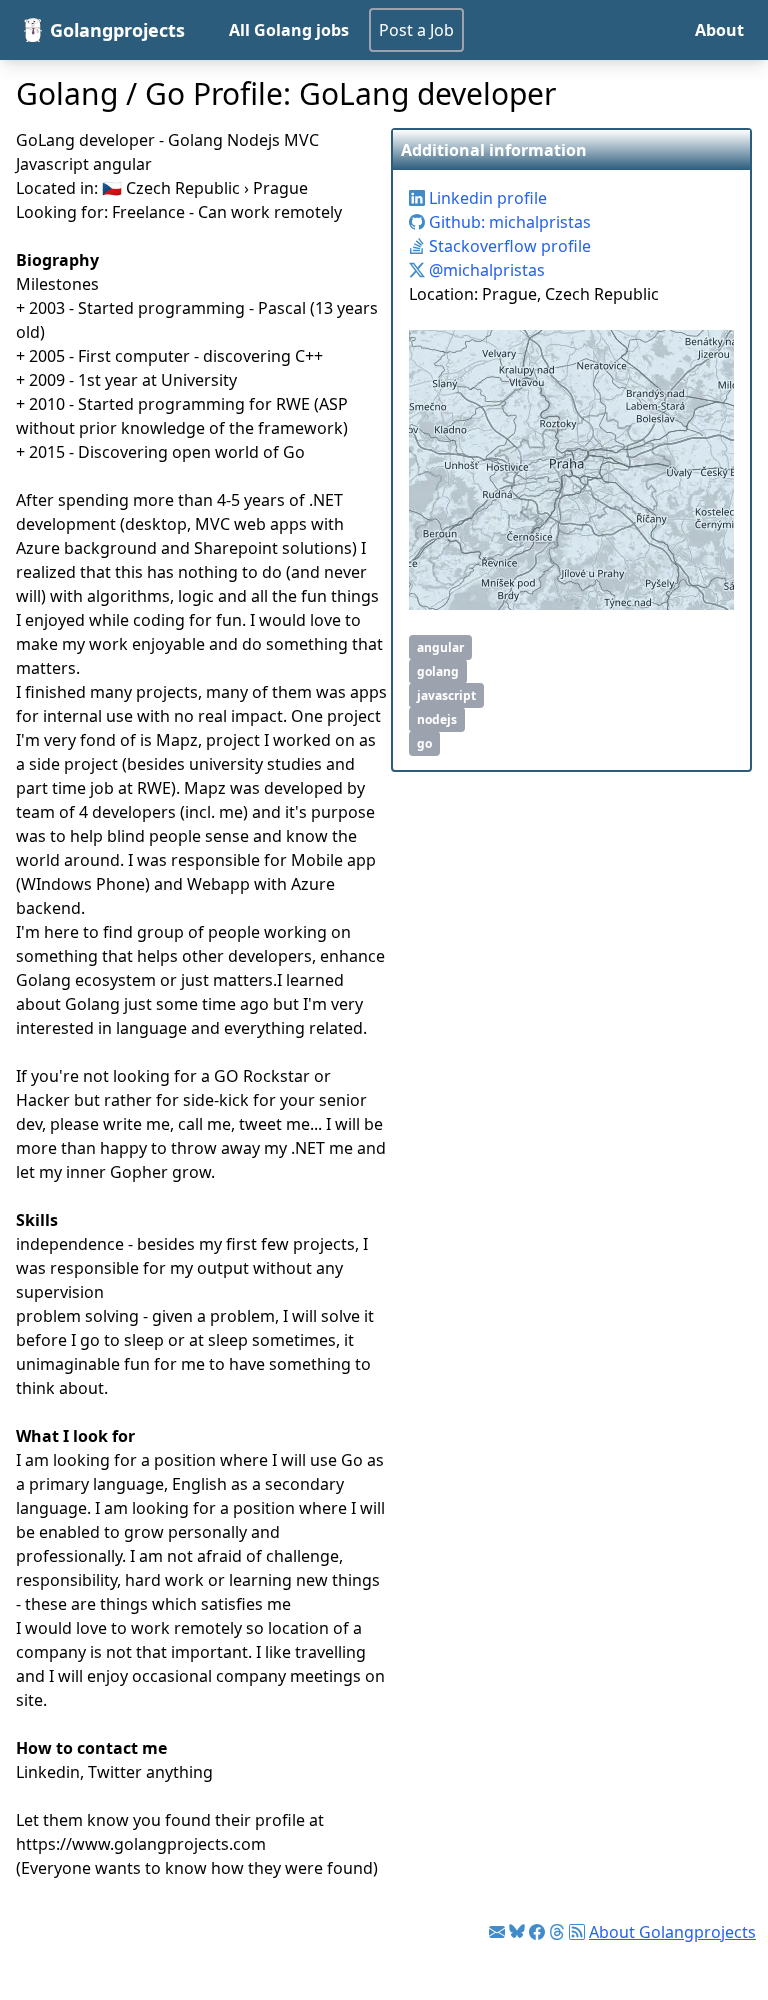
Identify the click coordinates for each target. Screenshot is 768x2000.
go (424, 743)
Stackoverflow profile (508, 246)
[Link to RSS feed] (577, 1932)
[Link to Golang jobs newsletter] (497, 1932)
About (719, 30)
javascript (446, 695)
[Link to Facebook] (537, 1932)
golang (438, 671)
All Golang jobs (289, 30)
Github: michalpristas (508, 222)
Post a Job (416, 30)
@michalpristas (485, 270)
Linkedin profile (486, 198)
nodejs (437, 719)
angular (440, 647)
